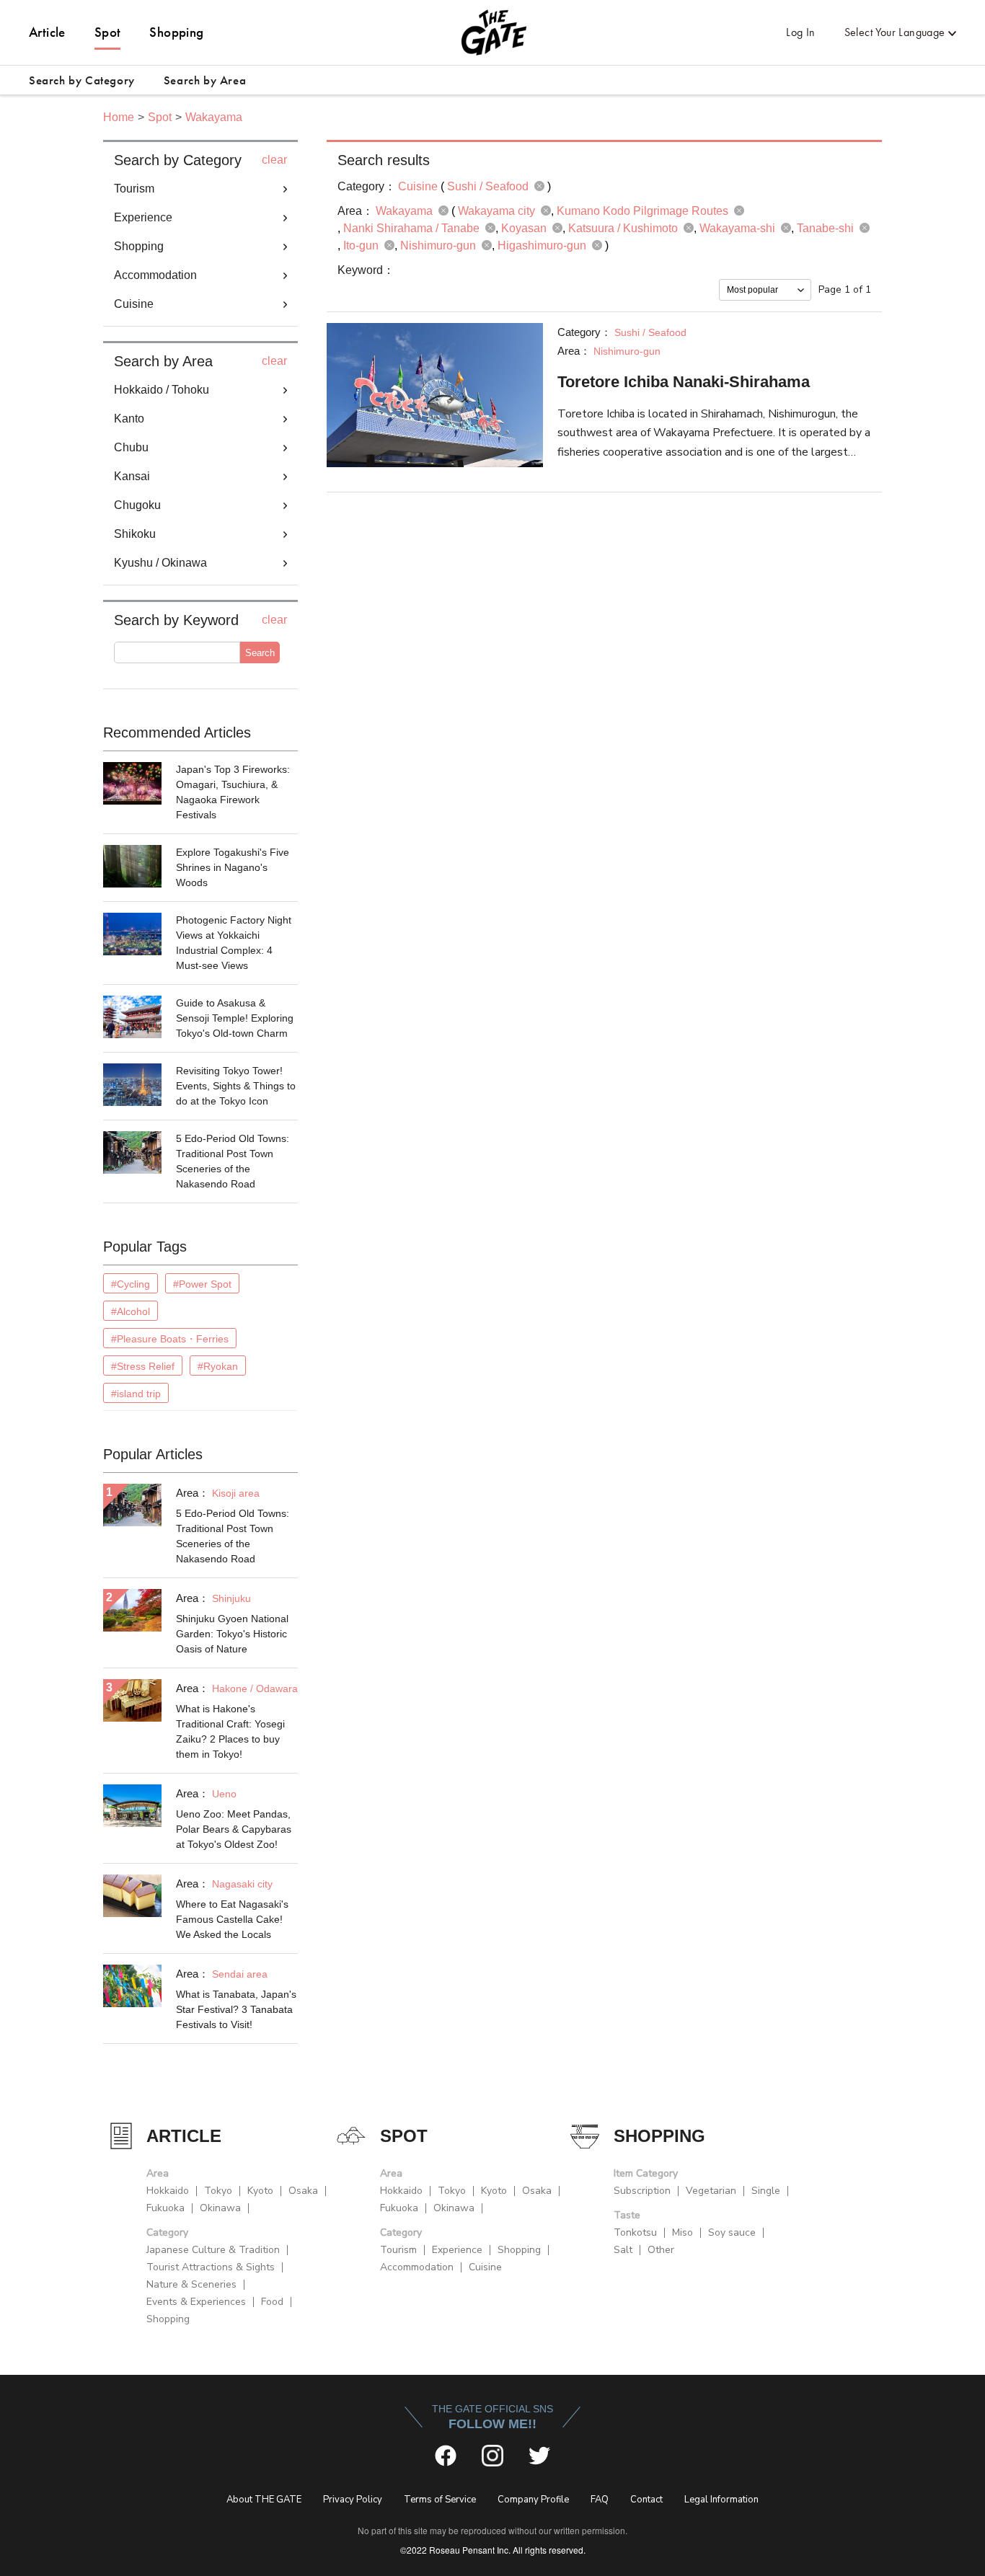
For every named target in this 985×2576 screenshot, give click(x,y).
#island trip (136, 1394)
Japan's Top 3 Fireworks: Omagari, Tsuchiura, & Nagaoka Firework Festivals (233, 792)
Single (766, 2191)
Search (260, 653)
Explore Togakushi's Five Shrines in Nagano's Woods (233, 867)
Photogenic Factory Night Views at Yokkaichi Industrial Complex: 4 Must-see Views (234, 943)
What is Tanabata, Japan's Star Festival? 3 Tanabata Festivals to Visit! (236, 2009)
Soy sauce (732, 2232)
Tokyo (218, 2191)
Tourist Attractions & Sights (211, 2267)
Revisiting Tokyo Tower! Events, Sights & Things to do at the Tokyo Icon (236, 1086)
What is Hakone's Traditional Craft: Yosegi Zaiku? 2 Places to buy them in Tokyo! (230, 1731)
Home (119, 117)
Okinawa (220, 2208)
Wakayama (214, 117)
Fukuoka (165, 2208)
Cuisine (485, 2267)
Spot (108, 32)
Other (661, 2250)
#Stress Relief (143, 1366)
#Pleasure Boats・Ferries (170, 1339)
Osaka (303, 2191)
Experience (457, 2250)
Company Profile (533, 2500)
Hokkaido (168, 2191)
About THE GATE (264, 2500)
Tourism (398, 2250)
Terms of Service (440, 2500)
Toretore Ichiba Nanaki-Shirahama (684, 382)
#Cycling (131, 1284)
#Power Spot (202, 1284)
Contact (646, 2500)
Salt (623, 2250)
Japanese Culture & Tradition (213, 2250)
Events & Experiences (196, 2302)
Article (47, 32)
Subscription (642, 2191)
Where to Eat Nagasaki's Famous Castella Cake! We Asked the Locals (232, 1919)
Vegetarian (711, 2191)
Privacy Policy (353, 2500)
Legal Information (721, 2500)
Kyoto (260, 2191)
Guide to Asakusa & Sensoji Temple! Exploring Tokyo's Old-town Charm (235, 1018)
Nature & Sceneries (191, 2284)
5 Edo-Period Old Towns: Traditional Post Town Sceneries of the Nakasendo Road (233, 1161)
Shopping (176, 32)
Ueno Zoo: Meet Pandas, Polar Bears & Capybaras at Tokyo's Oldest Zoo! (234, 1829)
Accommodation (417, 2267)
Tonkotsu (635, 2232)
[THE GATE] (492, 32)
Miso (683, 2232)
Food (272, 2302)
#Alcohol (131, 1311)
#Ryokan (218, 1366)
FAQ (600, 2500)
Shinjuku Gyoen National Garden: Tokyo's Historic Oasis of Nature (232, 1634)
